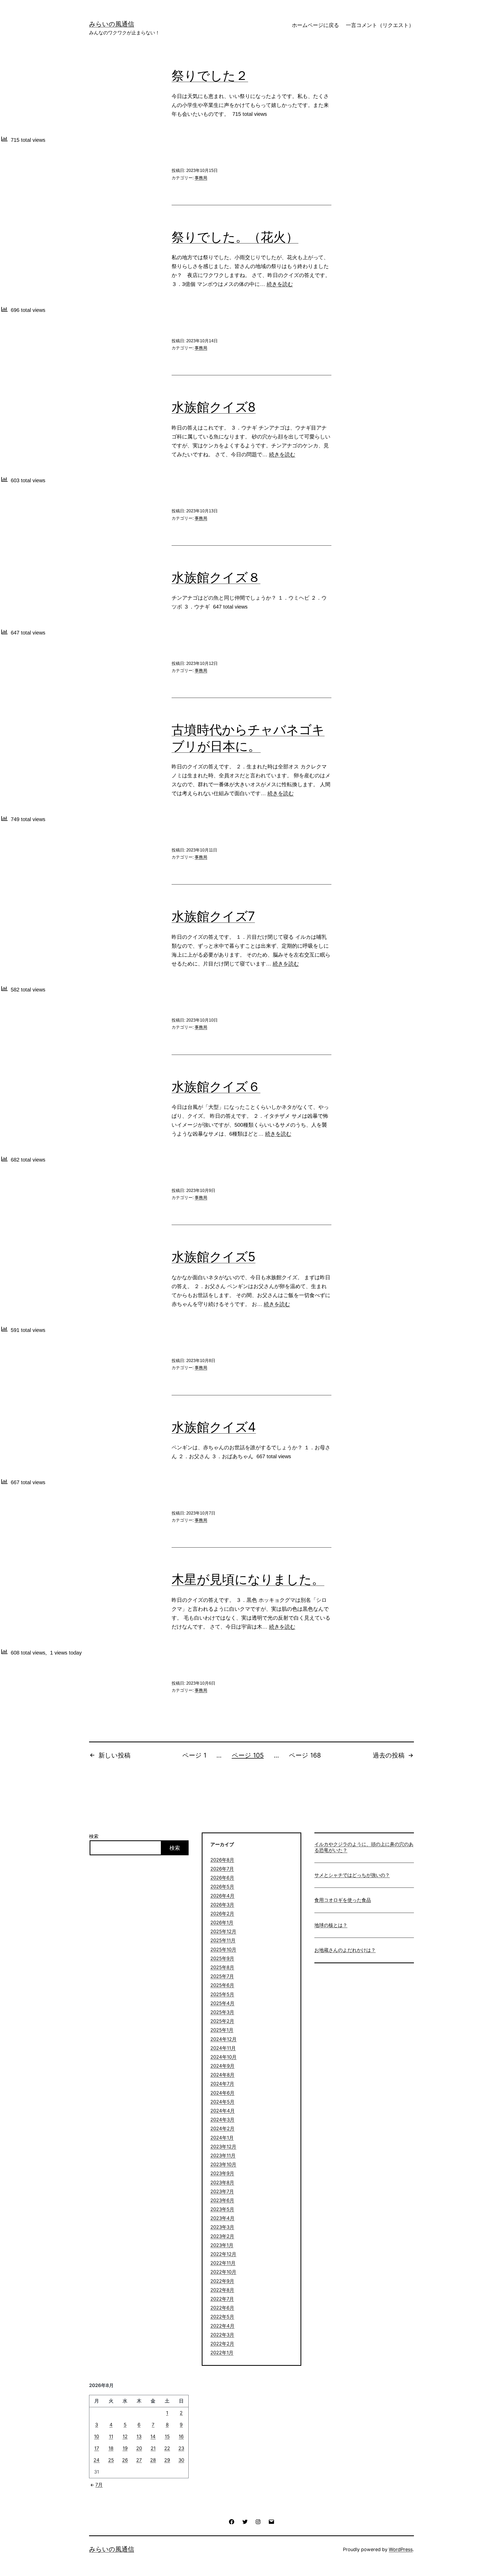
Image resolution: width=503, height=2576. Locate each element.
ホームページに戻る (315, 25)
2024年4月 (223, 2111)
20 (139, 2448)
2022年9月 (222, 2281)
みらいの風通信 (112, 24)
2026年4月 (222, 1896)
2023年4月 (222, 2218)
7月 (99, 2485)
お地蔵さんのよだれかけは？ (345, 1950)
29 (167, 2460)
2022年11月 (223, 2263)
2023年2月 (222, 2236)
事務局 (201, 178)
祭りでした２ (210, 75)
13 (139, 2436)
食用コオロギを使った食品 (343, 1900)
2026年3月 (222, 1905)
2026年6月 (222, 1878)
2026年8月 (222, 1860)
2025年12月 (223, 1931)
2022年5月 (222, 2317)
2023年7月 (222, 2191)
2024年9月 (222, 2066)
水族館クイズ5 (214, 1257)
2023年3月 (222, 2227)
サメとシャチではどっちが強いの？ (352, 1875)
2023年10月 (223, 2164)
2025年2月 (222, 2021)
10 (97, 2436)
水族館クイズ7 (213, 916)
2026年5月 (222, 1887)
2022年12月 (223, 2254)
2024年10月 (223, 2057)
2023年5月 (222, 2209)
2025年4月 (222, 2003)
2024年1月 (222, 2138)
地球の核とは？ (331, 1925)
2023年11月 (223, 2155)
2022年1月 (222, 2353)
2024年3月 (222, 2120)
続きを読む (280, 284)
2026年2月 (222, 1914)
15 (167, 2436)
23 (181, 2448)
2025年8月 (222, 1967)
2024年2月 (222, 2128)
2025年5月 (222, 1994)
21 (153, 2448)
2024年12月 (223, 2039)
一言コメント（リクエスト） (380, 25)
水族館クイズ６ (216, 1086)
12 (125, 2436)
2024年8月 (222, 2075)
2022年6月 (222, 2308)
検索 (94, 1836)
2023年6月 (222, 2200)
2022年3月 (222, 2335)
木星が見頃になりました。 (248, 1579)
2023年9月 (222, 2173)
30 (181, 2460)
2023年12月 (223, 2147)
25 (111, 2460)
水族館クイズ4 (214, 1427)
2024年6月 (222, 2093)
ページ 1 (194, 1755)
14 (153, 2436)
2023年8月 (222, 2182)
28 (153, 2460)
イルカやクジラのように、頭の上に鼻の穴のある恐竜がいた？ (364, 1847)
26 (125, 2460)
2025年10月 (223, 1949)
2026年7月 (222, 1869)
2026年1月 (222, 1922)
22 (167, 2448)
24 (97, 2460)
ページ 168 (305, 1755)
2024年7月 (222, 2084)
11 (111, 2436)
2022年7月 (222, 2299)
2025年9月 (222, 1958)
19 (125, 2448)
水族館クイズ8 (214, 407)
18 (111, 2448)
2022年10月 (223, 2272)
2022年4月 (222, 2326)
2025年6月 (222, 1985)
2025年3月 (222, 2012)
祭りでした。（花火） (235, 237)
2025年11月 (223, 1940)
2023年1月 (222, 2245)
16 (181, 2436)
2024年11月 (223, 2048)
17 (97, 2448)
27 (139, 2460)
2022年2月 (222, 2344)
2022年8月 (222, 2290)
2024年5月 (222, 2102)
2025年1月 (222, 2030)
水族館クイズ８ (216, 577)
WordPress (401, 2549)
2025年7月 (222, 1976)
